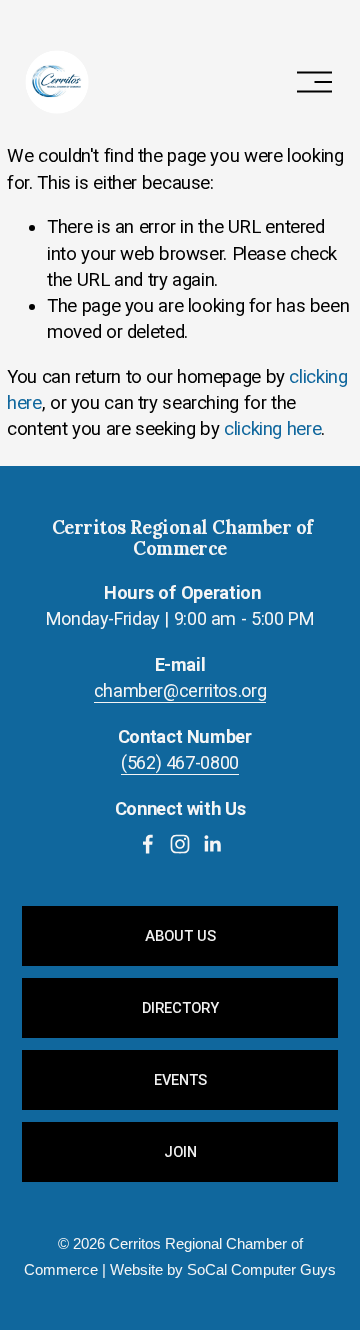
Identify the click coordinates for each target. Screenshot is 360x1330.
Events (180, 1080)
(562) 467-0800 (180, 762)
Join (180, 1152)
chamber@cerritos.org (180, 690)
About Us (180, 936)
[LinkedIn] (212, 844)
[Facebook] (148, 844)
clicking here (272, 429)
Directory (180, 1008)
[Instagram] (180, 844)
